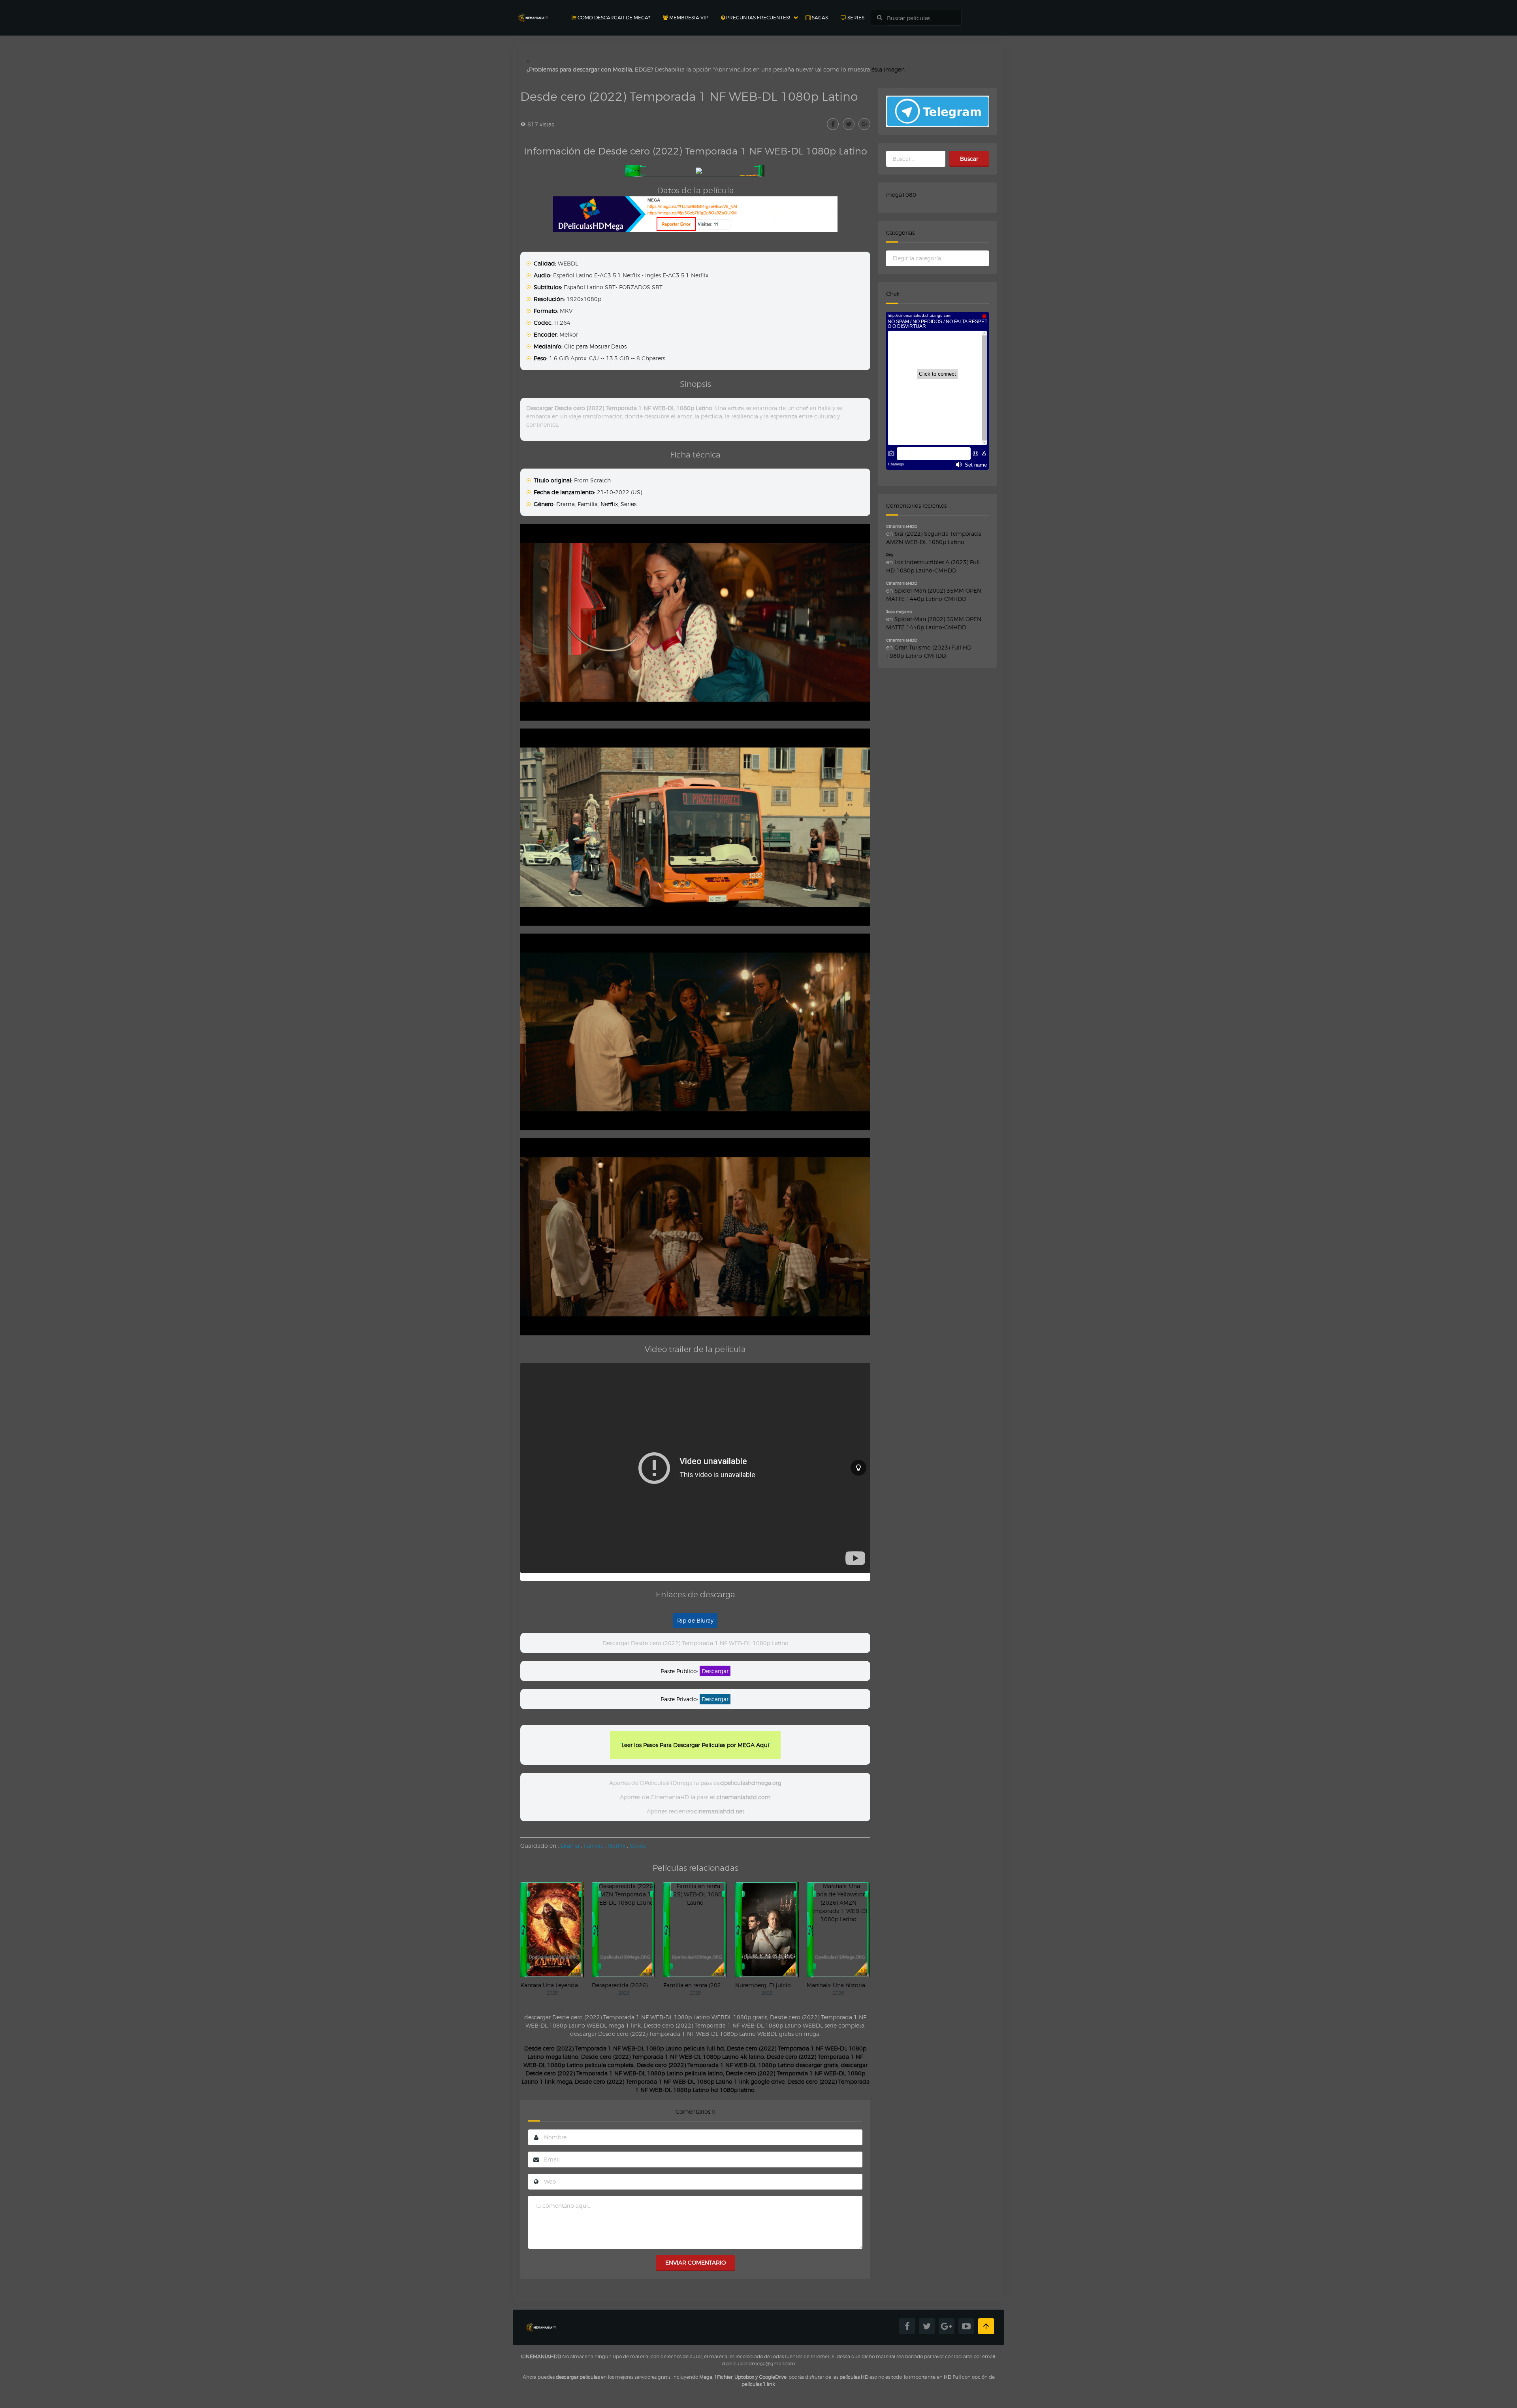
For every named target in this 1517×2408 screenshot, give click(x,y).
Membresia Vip (688, 18)
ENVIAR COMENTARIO (695, 2262)
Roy (890, 555)
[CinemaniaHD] (533, 10)
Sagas (819, 18)
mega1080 (901, 195)
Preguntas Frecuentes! (757, 18)
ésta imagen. (889, 69)
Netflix (609, 504)
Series (855, 18)
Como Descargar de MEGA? (613, 18)
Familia (588, 504)
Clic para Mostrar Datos (595, 346)
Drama (566, 504)
